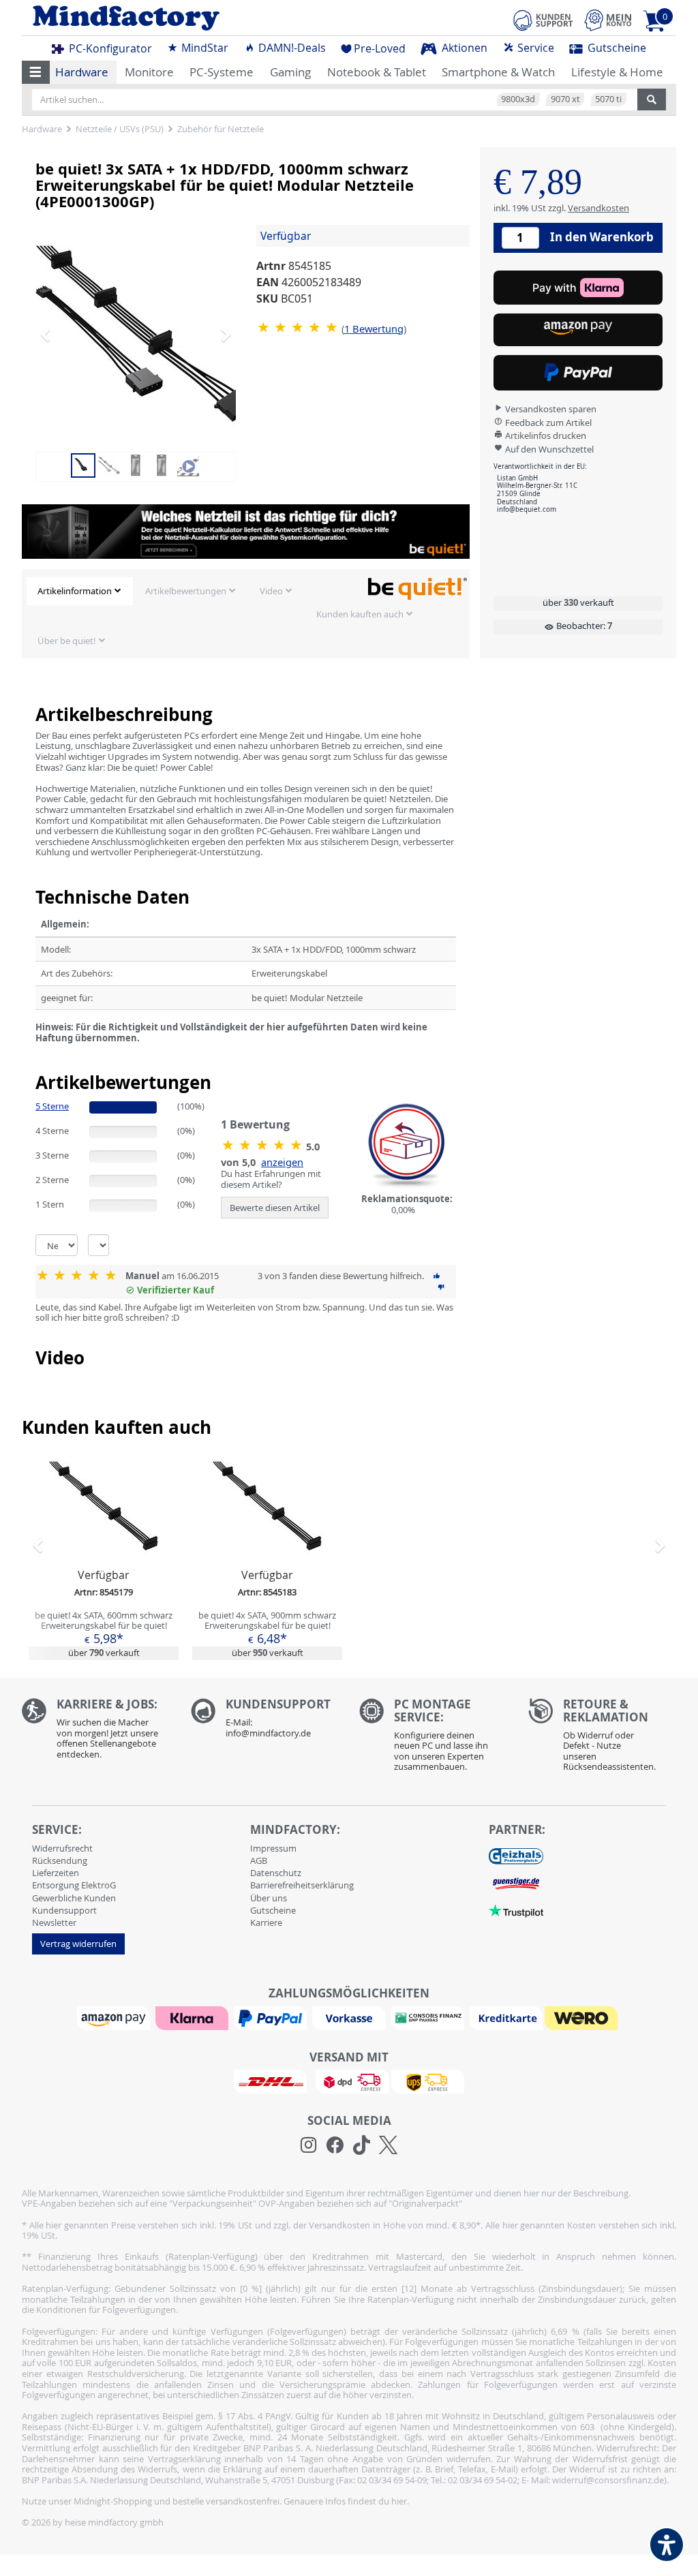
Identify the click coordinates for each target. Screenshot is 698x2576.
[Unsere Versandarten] (349, 2081)
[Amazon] (115, 2017)
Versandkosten (598, 208)
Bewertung (374, 328)
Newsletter (54, 1922)
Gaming (290, 72)
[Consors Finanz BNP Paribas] (429, 2017)
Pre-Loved (380, 48)
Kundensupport (64, 1910)
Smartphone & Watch (498, 72)
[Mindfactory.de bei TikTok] (362, 2145)
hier (399, 2501)
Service (534, 48)
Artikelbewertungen (186, 591)
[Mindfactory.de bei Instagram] (308, 2145)
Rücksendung (60, 1860)
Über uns (269, 1898)
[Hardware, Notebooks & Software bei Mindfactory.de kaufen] (180, 18)
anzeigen (282, 1162)
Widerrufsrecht (62, 1848)
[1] (578, 330)
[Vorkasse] (350, 2017)
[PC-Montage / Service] (434, 1738)
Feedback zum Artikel (547, 423)
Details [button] (104, 1538)
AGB (259, 1860)
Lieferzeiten (56, 1873)
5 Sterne (52, 1106)
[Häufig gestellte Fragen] (265, 1721)
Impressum (273, 1848)
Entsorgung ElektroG (74, 1885)
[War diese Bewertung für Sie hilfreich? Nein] (441, 1287)
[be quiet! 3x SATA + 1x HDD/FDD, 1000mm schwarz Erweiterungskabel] (145, 334)
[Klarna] (194, 2017)
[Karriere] (96, 1732)
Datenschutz (276, 1873)
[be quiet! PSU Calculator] (246, 532)
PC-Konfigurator (109, 48)
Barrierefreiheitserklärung (302, 1885)
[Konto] (608, 20)
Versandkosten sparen (550, 409)
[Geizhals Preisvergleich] (516, 1855)
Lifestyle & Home (617, 72)
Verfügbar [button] (286, 236)
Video (271, 591)
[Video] (188, 465)
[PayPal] (272, 2017)
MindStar (203, 48)
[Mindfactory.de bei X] (388, 2145)
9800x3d (518, 99)
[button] (36, 72)
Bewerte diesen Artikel (275, 1208)
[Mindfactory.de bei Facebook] (335, 2145)
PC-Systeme (222, 72)
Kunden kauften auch (360, 614)
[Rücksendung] (603, 1738)
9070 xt (565, 99)
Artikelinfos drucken (545, 435)
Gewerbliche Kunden (74, 1898)
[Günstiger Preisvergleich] (516, 1882)
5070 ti (608, 99)
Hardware (82, 72)
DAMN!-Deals (291, 48)
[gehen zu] (36, 1055)
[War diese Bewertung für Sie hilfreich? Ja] (437, 1276)
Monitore (149, 72)
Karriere (266, 1922)
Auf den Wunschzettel (548, 449)
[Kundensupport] (543, 18)
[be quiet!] (418, 588)
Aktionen (463, 48)
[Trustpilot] (516, 1910)
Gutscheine (616, 48)
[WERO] (583, 2017)
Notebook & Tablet (377, 72)
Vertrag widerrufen (78, 1944)
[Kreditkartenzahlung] (506, 2017)
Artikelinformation (75, 591)
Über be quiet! (67, 641)
